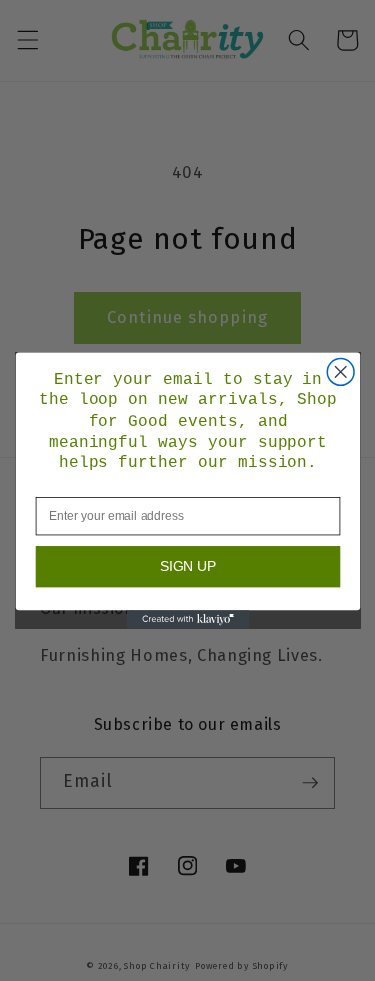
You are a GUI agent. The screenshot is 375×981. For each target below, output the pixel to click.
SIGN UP (187, 566)
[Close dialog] (340, 371)
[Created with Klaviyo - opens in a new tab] (187, 619)
